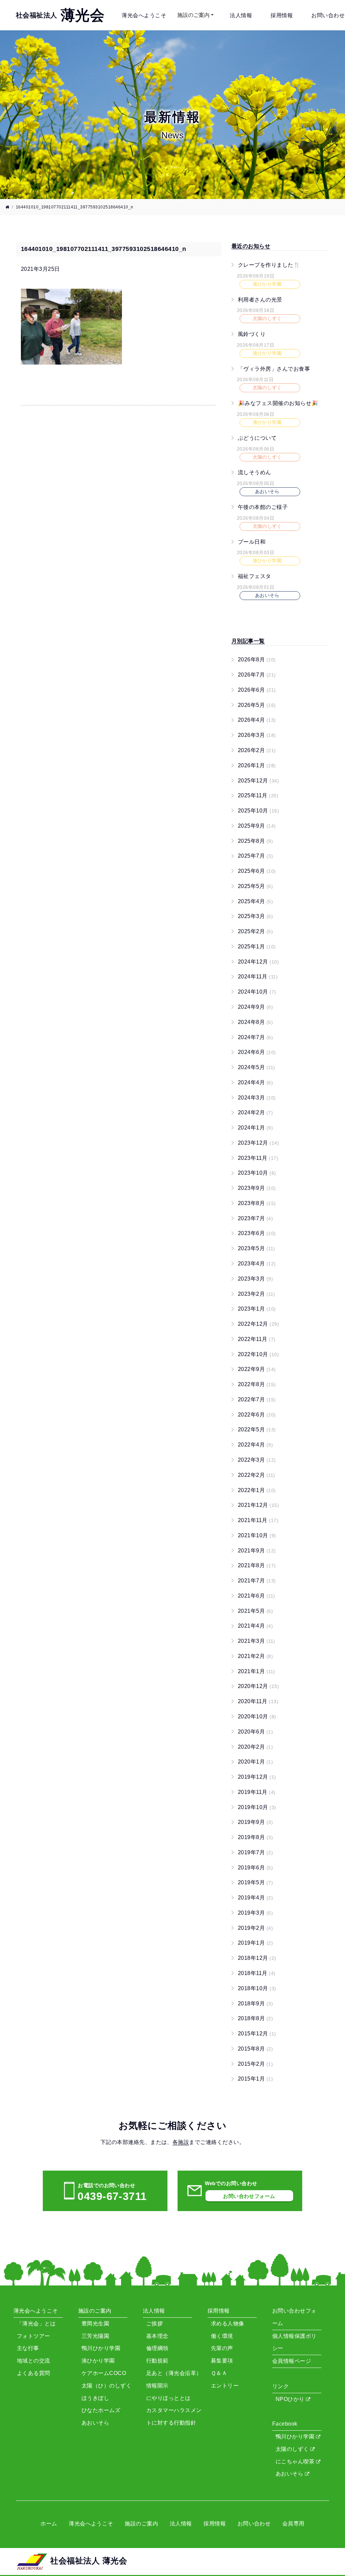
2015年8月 (255, 2049)
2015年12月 (257, 2034)
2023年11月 (258, 1158)
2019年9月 (255, 1822)
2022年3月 (257, 1460)
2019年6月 (255, 1868)
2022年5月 (257, 1429)
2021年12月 (258, 1505)
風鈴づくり (252, 334)
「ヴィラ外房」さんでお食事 (274, 368)
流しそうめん (255, 472)
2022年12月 (258, 1324)
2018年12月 (257, 1958)
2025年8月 (255, 841)
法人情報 (241, 15)
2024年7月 (255, 1037)
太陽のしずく (293, 2449)
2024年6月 (257, 1052)
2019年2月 (255, 1928)
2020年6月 (255, 1732)
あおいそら (290, 2474)
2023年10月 (257, 1173)
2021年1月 (257, 1671)
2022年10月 (258, 1354)
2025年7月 (255, 856)
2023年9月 (257, 1188)
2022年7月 (257, 1399)
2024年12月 (258, 962)
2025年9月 (257, 826)
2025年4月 (255, 901)
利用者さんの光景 (260, 299)
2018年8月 (255, 2018)
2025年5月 (255, 886)
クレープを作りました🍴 (269, 265)
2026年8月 (257, 660)
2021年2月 (255, 1656)
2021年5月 (255, 1611)
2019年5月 (255, 1882)
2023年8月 (257, 1203)
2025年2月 (255, 931)
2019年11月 (257, 1792)
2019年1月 (255, 1943)
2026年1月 (257, 765)
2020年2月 (255, 1747)
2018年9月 (255, 2003)
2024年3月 (257, 1098)
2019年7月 (255, 1852)
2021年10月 (257, 1535)
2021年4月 (255, 1626)
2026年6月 (257, 690)
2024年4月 (255, 1082)
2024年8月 (255, 1022)
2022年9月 (257, 1369)
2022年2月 (257, 1475)
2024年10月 (257, 992)
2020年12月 (258, 1686)
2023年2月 (257, 1294)
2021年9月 (257, 1551)
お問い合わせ (328, 15)
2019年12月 (257, 1777)
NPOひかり (291, 2399)
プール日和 (252, 541)
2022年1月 (257, 1490)
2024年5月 (257, 1067)
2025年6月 (257, 871)
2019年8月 (255, 1837)
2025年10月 (258, 811)
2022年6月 (257, 1415)
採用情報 (282, 15)
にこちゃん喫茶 (296, 2461)
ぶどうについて (257, 438)
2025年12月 (258, 781)
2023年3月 (255, 1279)
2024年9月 (255, 1007)
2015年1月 (255, 2079)
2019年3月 (255, 1913)
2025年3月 (255, 916)
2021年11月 (258, 1520)
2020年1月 (255, 1762)
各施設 (181, 2142)
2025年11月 (258, 795)
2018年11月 (257, 1973)
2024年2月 (255, 1112)
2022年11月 (257, 1339)
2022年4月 (255, 1445)
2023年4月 (257, 1264)
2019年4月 (255, 1898)
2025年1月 (257, 947)
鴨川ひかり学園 (296, 2437)
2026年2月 (257, 750)
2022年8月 (257, 1384)
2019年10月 (257, 1807)
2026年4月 (257, 720)
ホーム (49, 2524)
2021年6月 (257, 1596)
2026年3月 (257, 735)
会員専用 (293, 2524)
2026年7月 (257, 675)
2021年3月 (257, 1641)
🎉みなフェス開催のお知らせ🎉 (278, 403)
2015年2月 (255, 2064)
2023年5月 (257, 1248)
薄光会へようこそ (144, 15)
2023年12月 (258, 1143)
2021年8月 (257, 1565)
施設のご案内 (193, 15)
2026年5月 (257, 705)
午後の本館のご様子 (263, 507)
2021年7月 (257, 1581)
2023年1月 (257, 1309)
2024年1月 (255, 1128)
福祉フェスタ (255, 576)
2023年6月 (257, 1233)
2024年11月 (258, 977)
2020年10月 (257, 1716)
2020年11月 (258, 1701)
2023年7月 (255, 1218)
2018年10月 (257, 1988)
